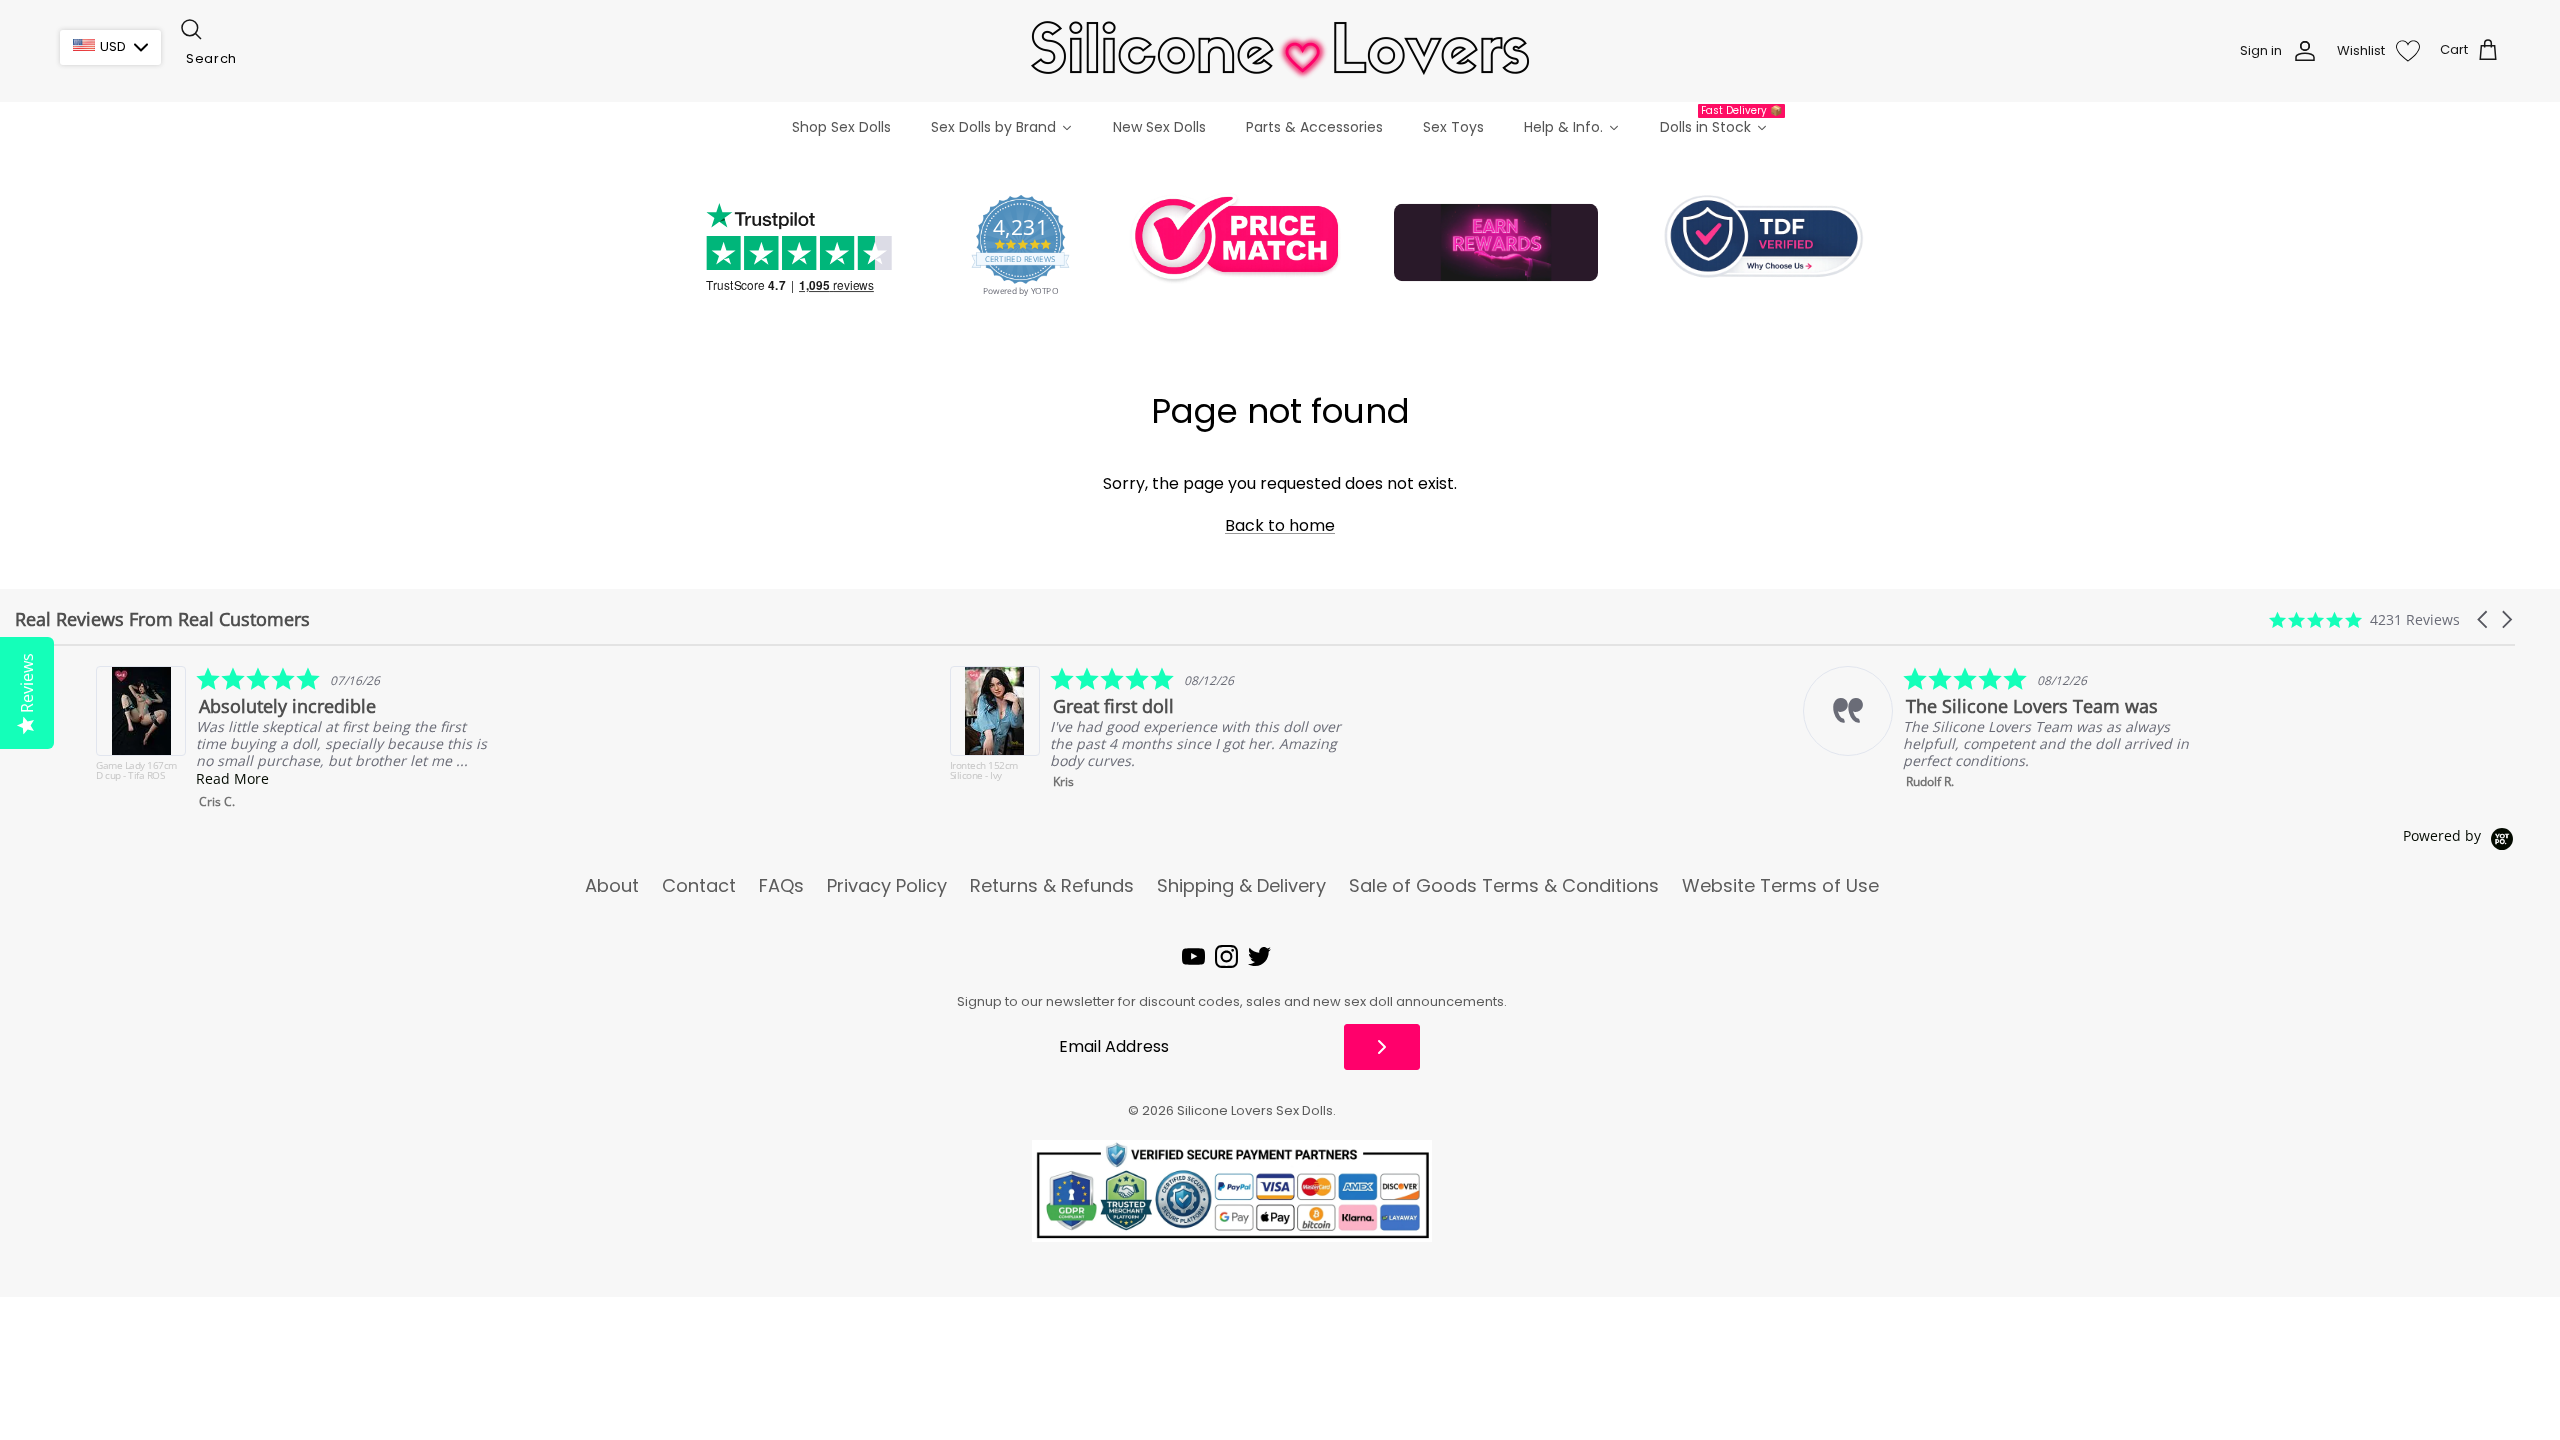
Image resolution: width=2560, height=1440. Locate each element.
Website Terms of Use (1780, 886)
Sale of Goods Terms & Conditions (1504, 886)
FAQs (781, 886)
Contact (699, 886)
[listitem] (1069, 733)
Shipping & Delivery (1241, 886)
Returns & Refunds (1052, 886)
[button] (2484, 619)
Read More (151, 778)
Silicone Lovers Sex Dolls (1255, 1110)
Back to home (1280, 525)
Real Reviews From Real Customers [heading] (162, 619)
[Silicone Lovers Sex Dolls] (1280, 50)
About (612, 886)
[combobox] (278, 59)
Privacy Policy (887, 886)
